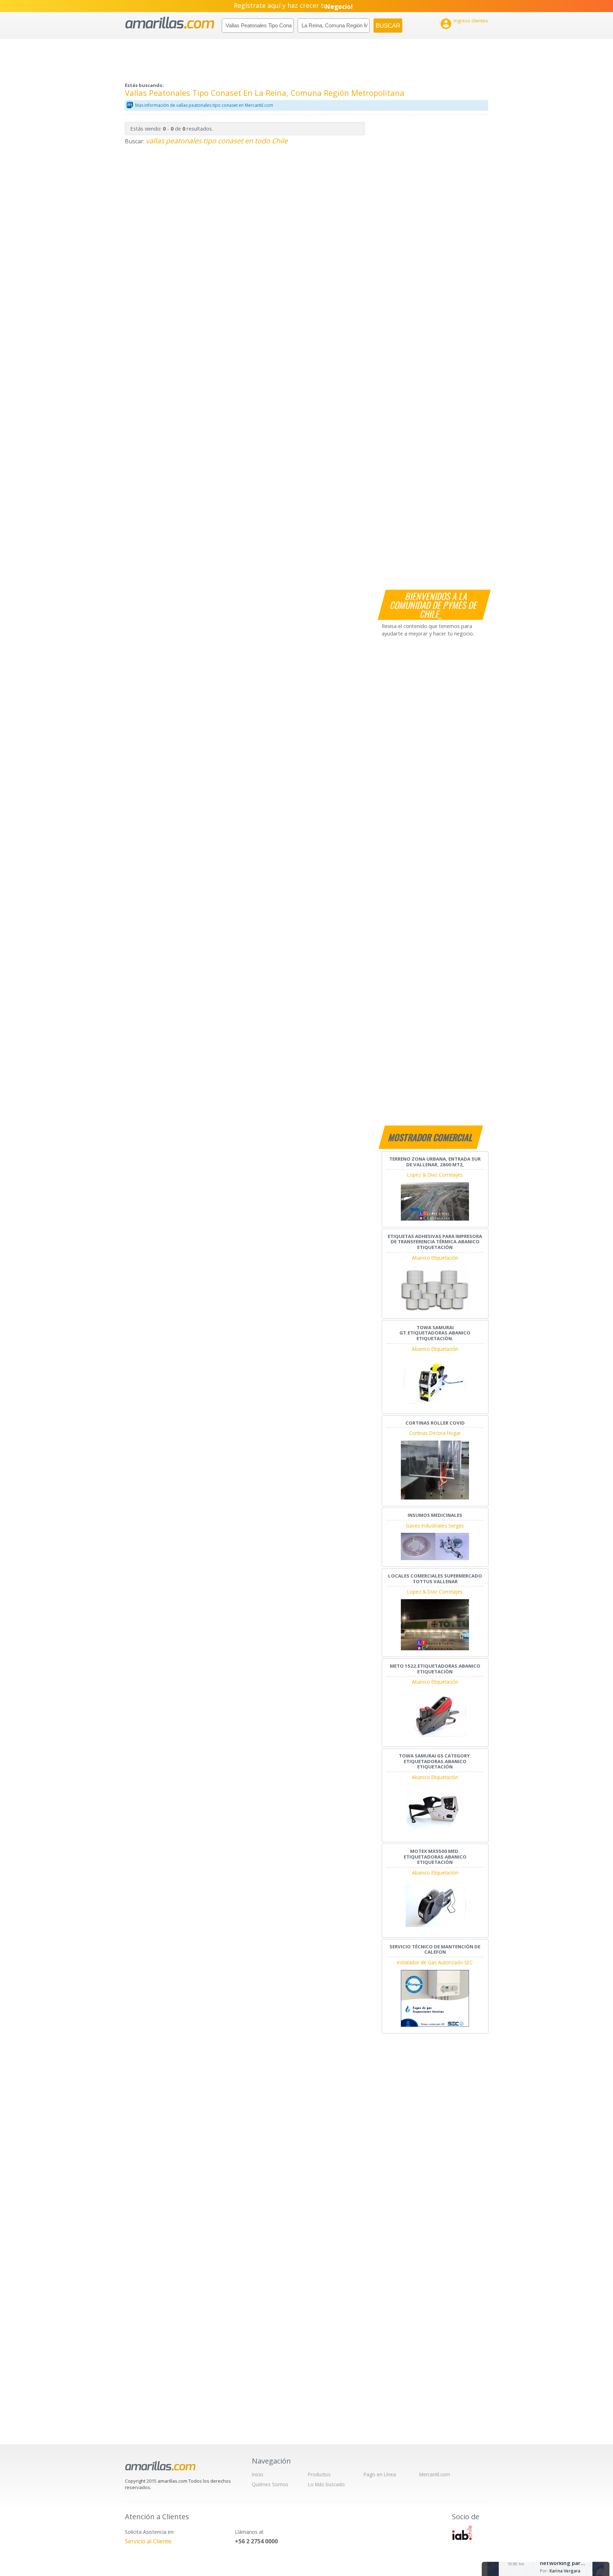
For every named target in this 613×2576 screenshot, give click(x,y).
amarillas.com (170, 23)
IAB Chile (462, 2533)
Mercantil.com (435, 2474)
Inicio (258, 2474)
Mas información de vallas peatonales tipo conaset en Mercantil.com (204, 105)
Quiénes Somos (270, 2484)
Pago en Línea (380, 2474)
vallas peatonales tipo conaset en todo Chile (217, 141)
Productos (319, 2474)
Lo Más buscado (326, 2484)
